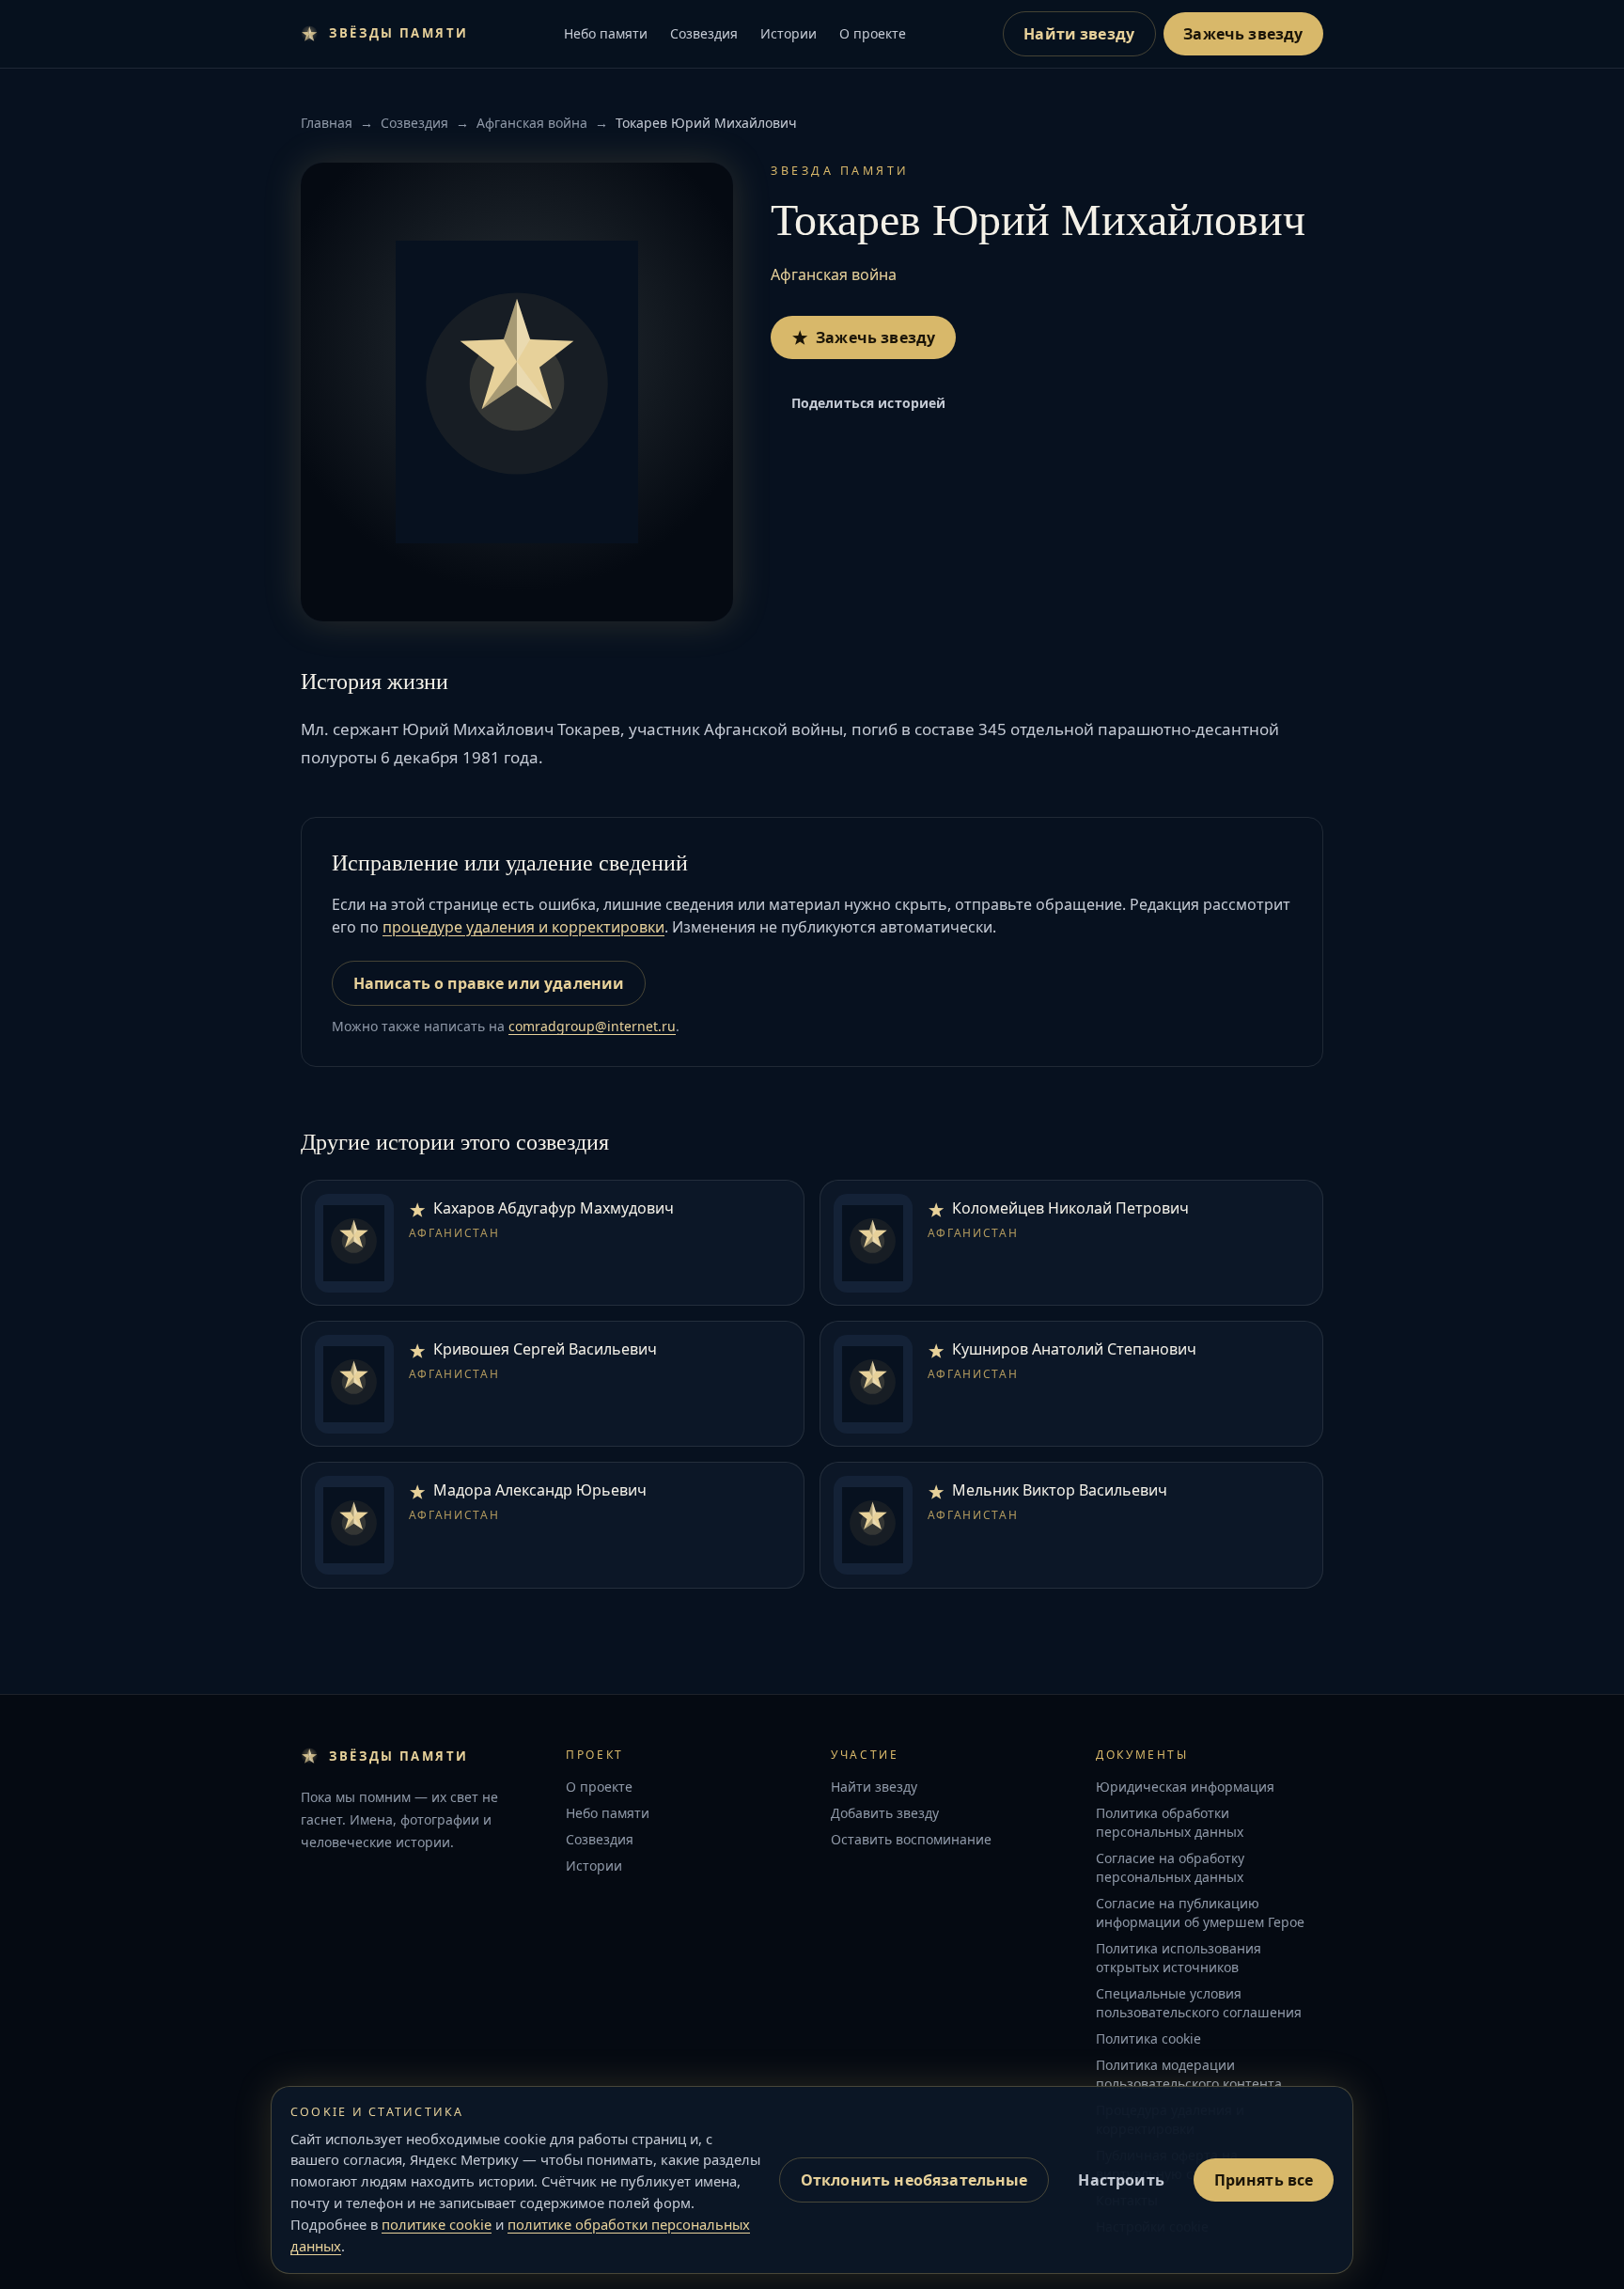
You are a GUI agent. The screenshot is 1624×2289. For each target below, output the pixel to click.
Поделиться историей (869, 403)
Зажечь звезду (1243, 34)
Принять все (1264, 2180)
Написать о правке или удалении (489, 983)
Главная (327, 123)
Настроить (1121, 2180)
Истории (789, 33)
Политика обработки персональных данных (1170, 1822)
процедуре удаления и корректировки (523, 927)
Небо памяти (606, 33)
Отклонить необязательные (914, 2180)
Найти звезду (1079, 34)
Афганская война (532, 123)
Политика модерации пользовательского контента (1189, 2074)
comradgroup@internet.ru (592, 1026)
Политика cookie (1148, 2038)
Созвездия (704, 33)
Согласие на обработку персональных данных (1170, 1867)
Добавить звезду (885, 1813)
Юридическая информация (1185, 1787)
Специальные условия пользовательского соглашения (1199, 2003)
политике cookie (437, 2224)
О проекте (873, 33)
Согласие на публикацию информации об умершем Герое (1200, 1913)
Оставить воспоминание (911, 1839)
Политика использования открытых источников (1179, 1958)
